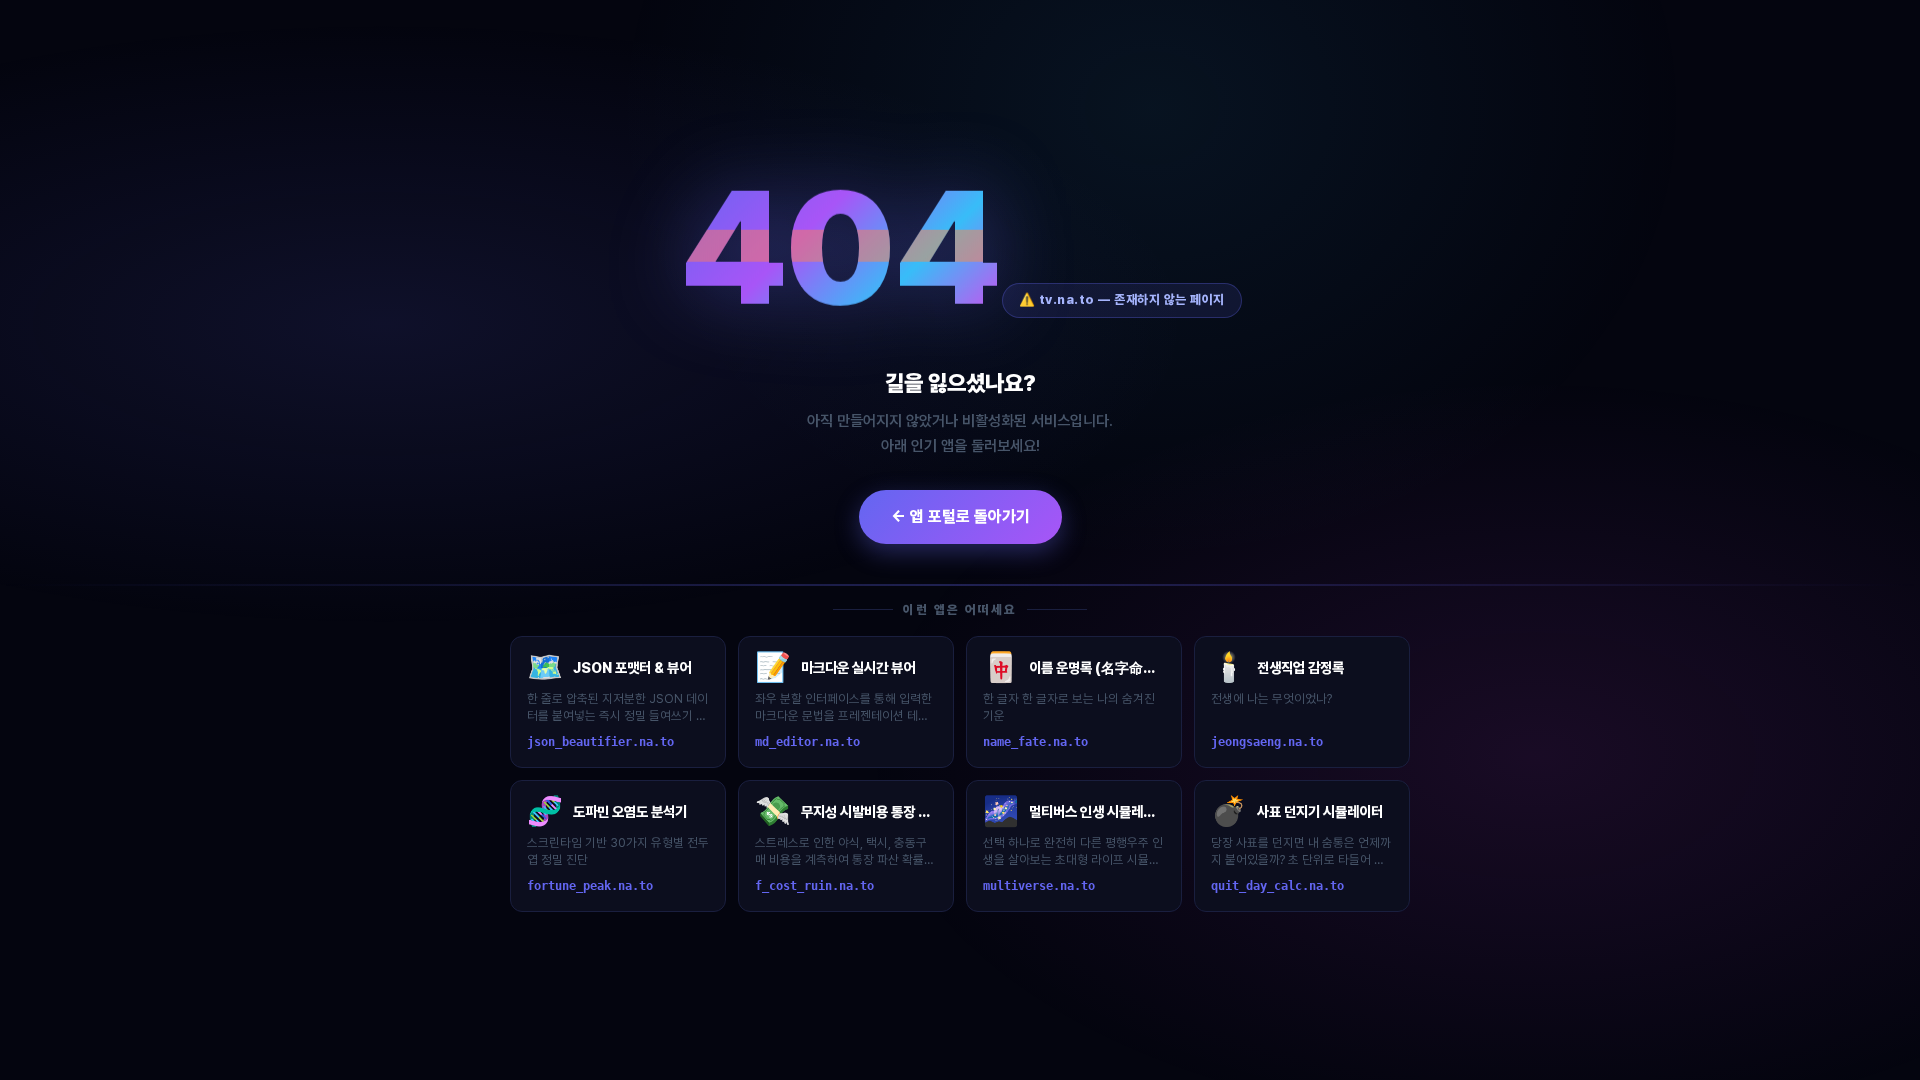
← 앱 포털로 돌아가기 (960, 516)
